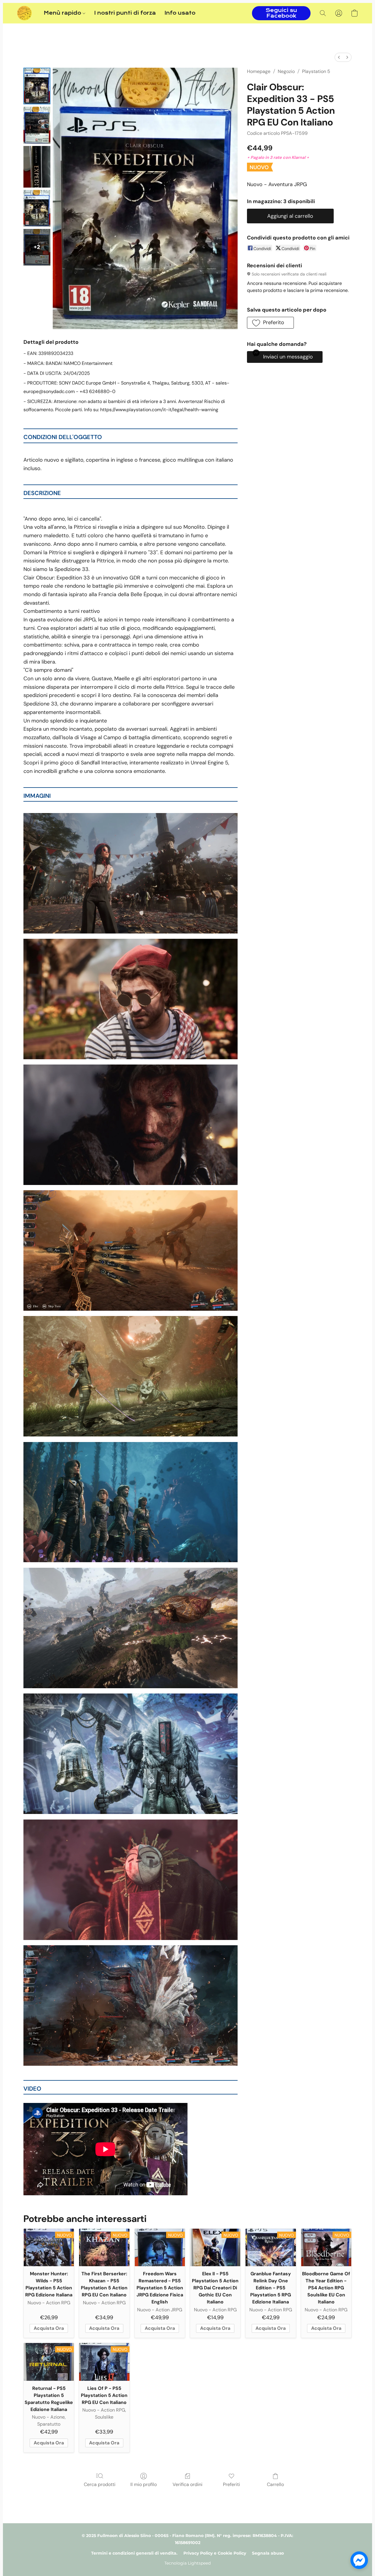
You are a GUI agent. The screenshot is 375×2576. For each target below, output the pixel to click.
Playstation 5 (316, 71)
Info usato (180, 13)
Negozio (286, 71)
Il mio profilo (144, 2484)
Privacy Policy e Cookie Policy (215, 2553)
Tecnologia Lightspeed (187, 2563)
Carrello (275, 2484)
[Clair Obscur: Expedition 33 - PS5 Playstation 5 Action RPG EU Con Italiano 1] (37, 125)
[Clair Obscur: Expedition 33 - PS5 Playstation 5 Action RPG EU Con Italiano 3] (37, 208)
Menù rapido (63, 13)
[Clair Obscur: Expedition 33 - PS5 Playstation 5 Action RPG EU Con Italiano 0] (37, 86)
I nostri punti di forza (125, 13)
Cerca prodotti (100, 2484)
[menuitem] (339, 57)
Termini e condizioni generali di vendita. (134, 2553)
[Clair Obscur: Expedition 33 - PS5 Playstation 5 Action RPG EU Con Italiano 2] (37, 167)
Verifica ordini (187, 2484)
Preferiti (231, 2484)
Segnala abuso (268, 2553)
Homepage (259, 71)
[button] (24, 13)
